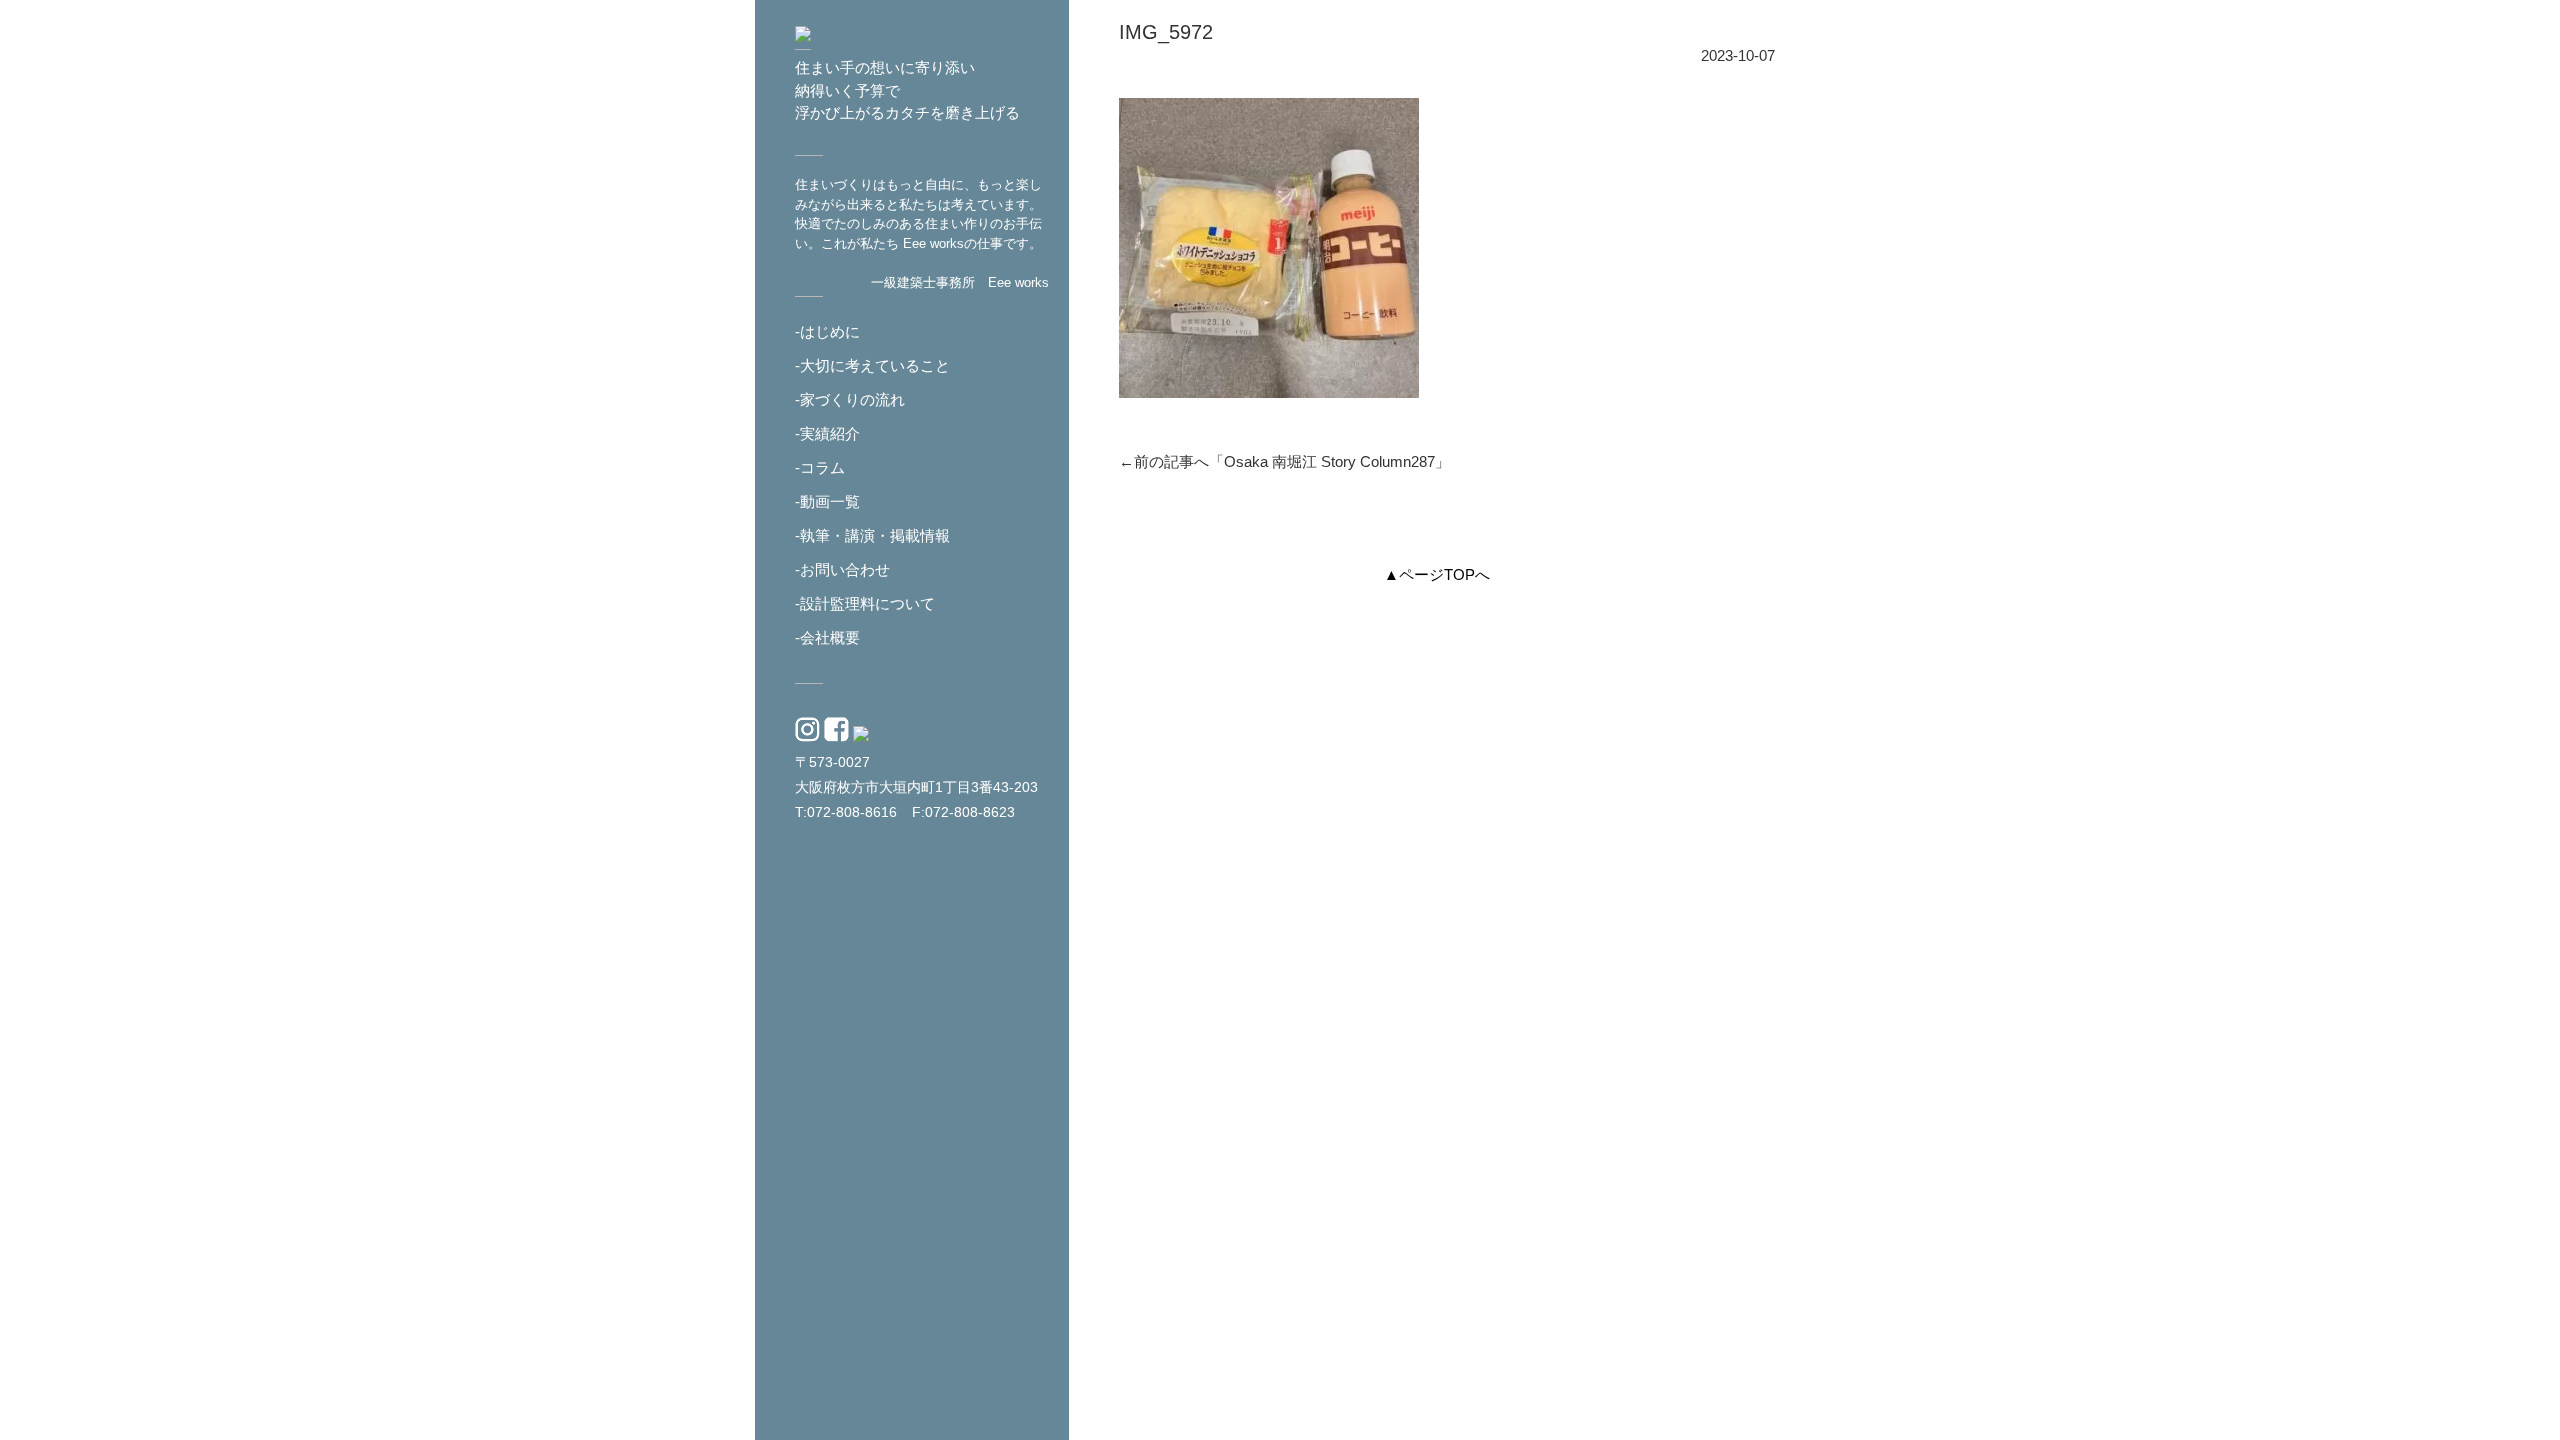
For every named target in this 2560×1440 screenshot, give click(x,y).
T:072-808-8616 (846, 812)
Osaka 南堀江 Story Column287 (1329, 461)
